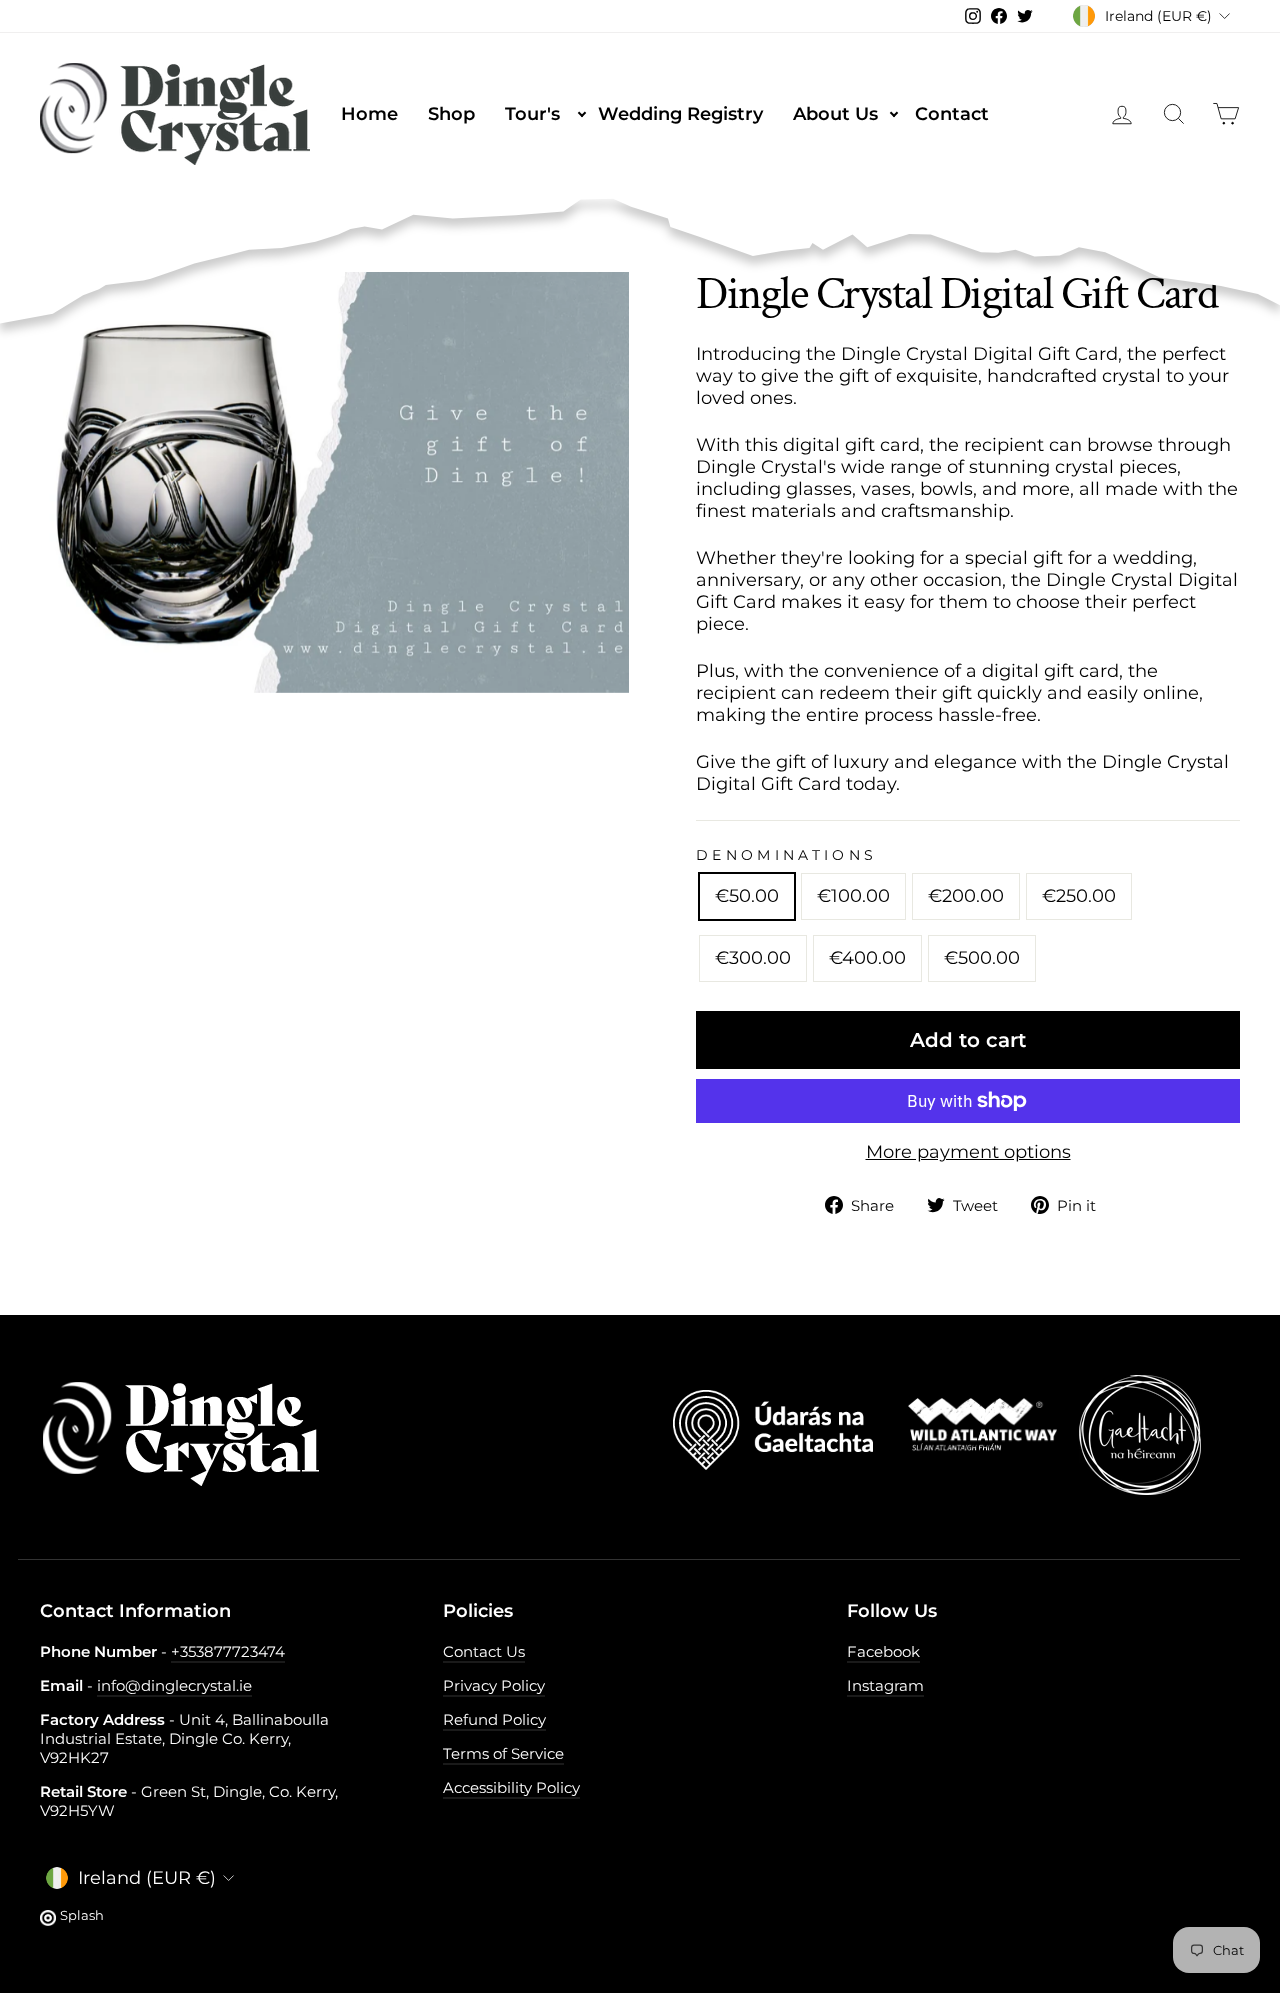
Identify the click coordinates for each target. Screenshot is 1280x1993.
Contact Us (484, 1651)
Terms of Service (503, 1753)
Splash (82, 1915)
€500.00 (982, 958)
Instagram (885, 1685)
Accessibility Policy (511, 1787)
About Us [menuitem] (847, 113)
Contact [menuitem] (952, 114)
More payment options (968, 1152)
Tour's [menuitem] (544, 113)
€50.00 (747, 896)
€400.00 (867, 958)
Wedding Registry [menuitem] (680, 114)
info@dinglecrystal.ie (174, 1685)
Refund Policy (494, 1719)
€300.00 (753, 958)
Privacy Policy (494, 1685)
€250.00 (1079, 896)
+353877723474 (228, 1651)
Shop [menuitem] (451, 114)
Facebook (883, 1651)
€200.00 (966, 896)
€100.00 (853, 896)
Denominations (786, 855)
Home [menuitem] (369, 114)
